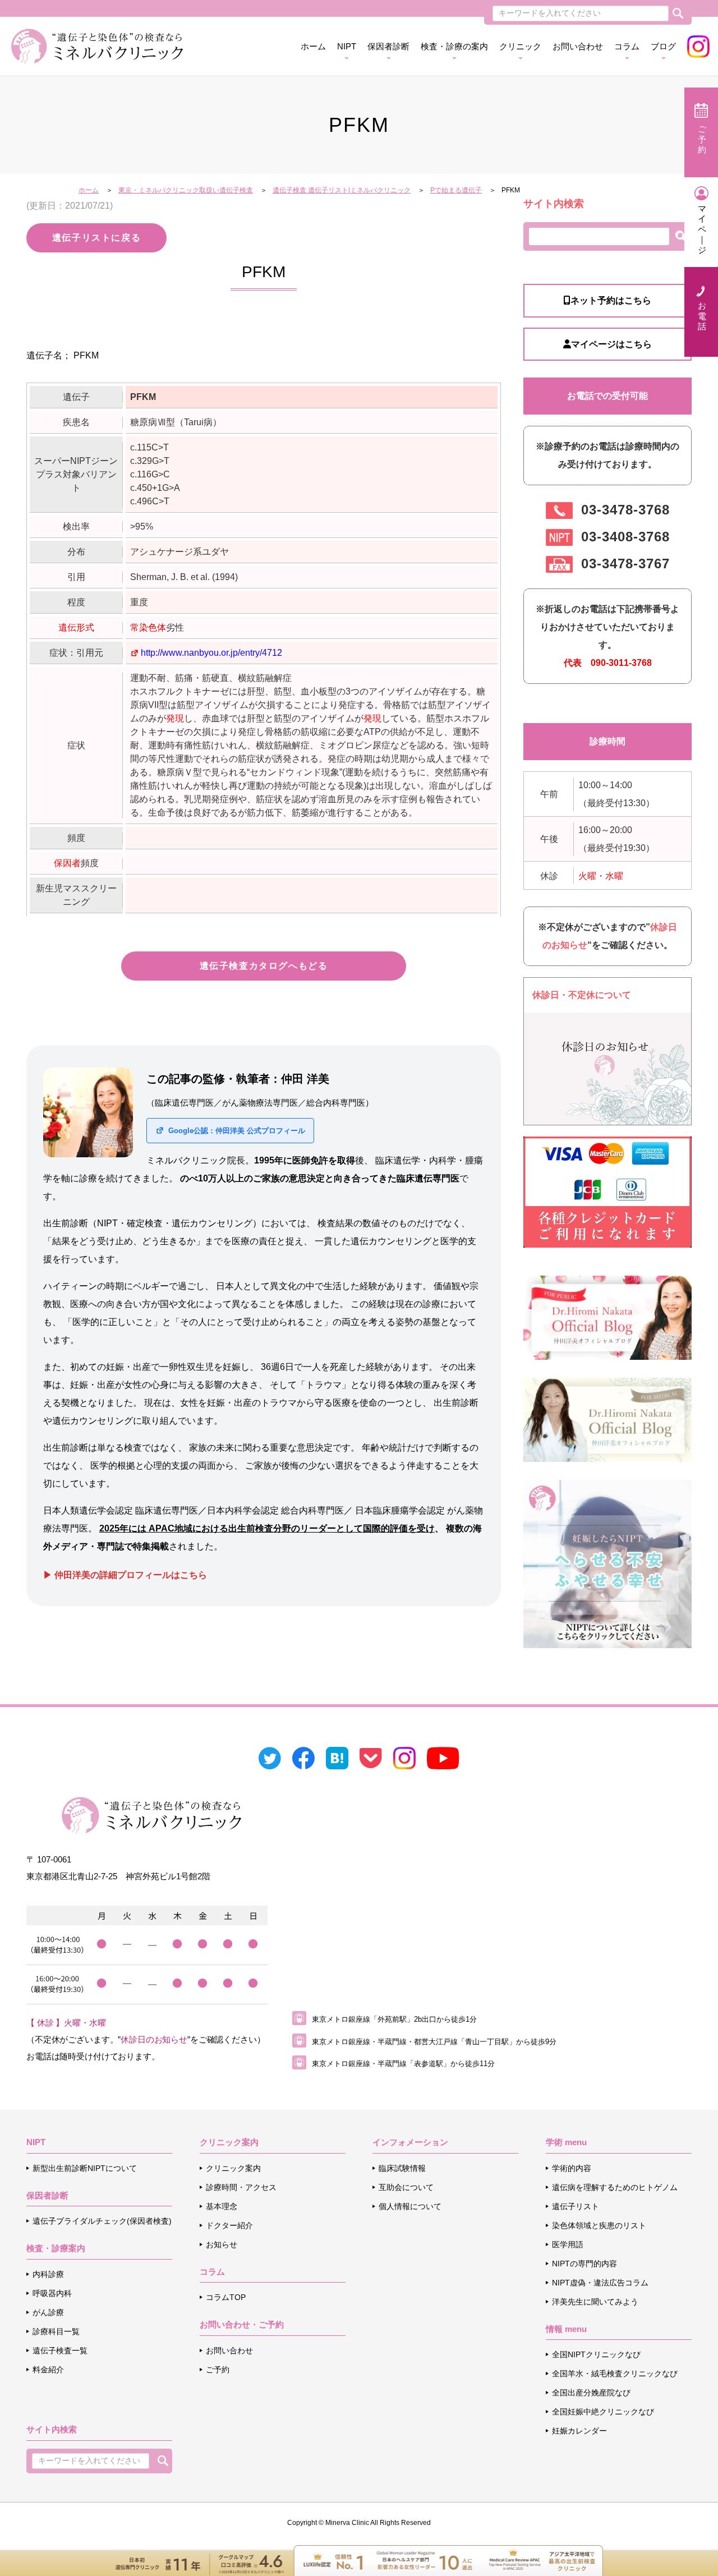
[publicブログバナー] (607, 1317)
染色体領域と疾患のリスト (599, 2225)
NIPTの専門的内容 (584, 2264)
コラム (627, 46)
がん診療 (48, 2312)
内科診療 (48, 2274)
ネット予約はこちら (611, 300)
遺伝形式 (76, 627)
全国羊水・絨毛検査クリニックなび (615, 2373)
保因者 (67, 863)
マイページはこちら (611, 344)
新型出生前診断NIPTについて (85, 2168)
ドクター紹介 (229, 2225)
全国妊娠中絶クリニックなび (603, 2412)
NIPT (347, 46)
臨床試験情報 (402, 2168)
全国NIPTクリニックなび (596, 2354)
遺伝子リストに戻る (96, 238)
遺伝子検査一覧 (60, 2350)
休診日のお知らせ (154, 2039)
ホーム (313, 46)
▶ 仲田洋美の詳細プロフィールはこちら (125, 1575)
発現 (175, 718)
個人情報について (410, 2206)
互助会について (406, 2187)
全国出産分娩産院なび (591, 2393)
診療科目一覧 (56, 2331)
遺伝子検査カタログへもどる (264, 966)
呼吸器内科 (52, 2293)
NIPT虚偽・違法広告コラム (600, 2283)
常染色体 (148, 627)
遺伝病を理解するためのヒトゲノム (615, 2187)
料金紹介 (48, 2370)
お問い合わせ (578, 46)
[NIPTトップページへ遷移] (607, 1563)
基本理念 (222, 2206)
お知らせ (222, 2244)
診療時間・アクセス (241, 2187)
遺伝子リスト (576, 2206)
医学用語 (568, 2244)
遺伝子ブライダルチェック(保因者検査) (102, 2221)
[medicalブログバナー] (607, 1419)
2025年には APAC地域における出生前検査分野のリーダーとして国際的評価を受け (267, 1528)
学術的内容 (572, 2168)
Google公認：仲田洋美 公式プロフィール (236, 1131)
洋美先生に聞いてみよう (595, 2302)
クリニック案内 (233, 2168)
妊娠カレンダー (579, 2431)
